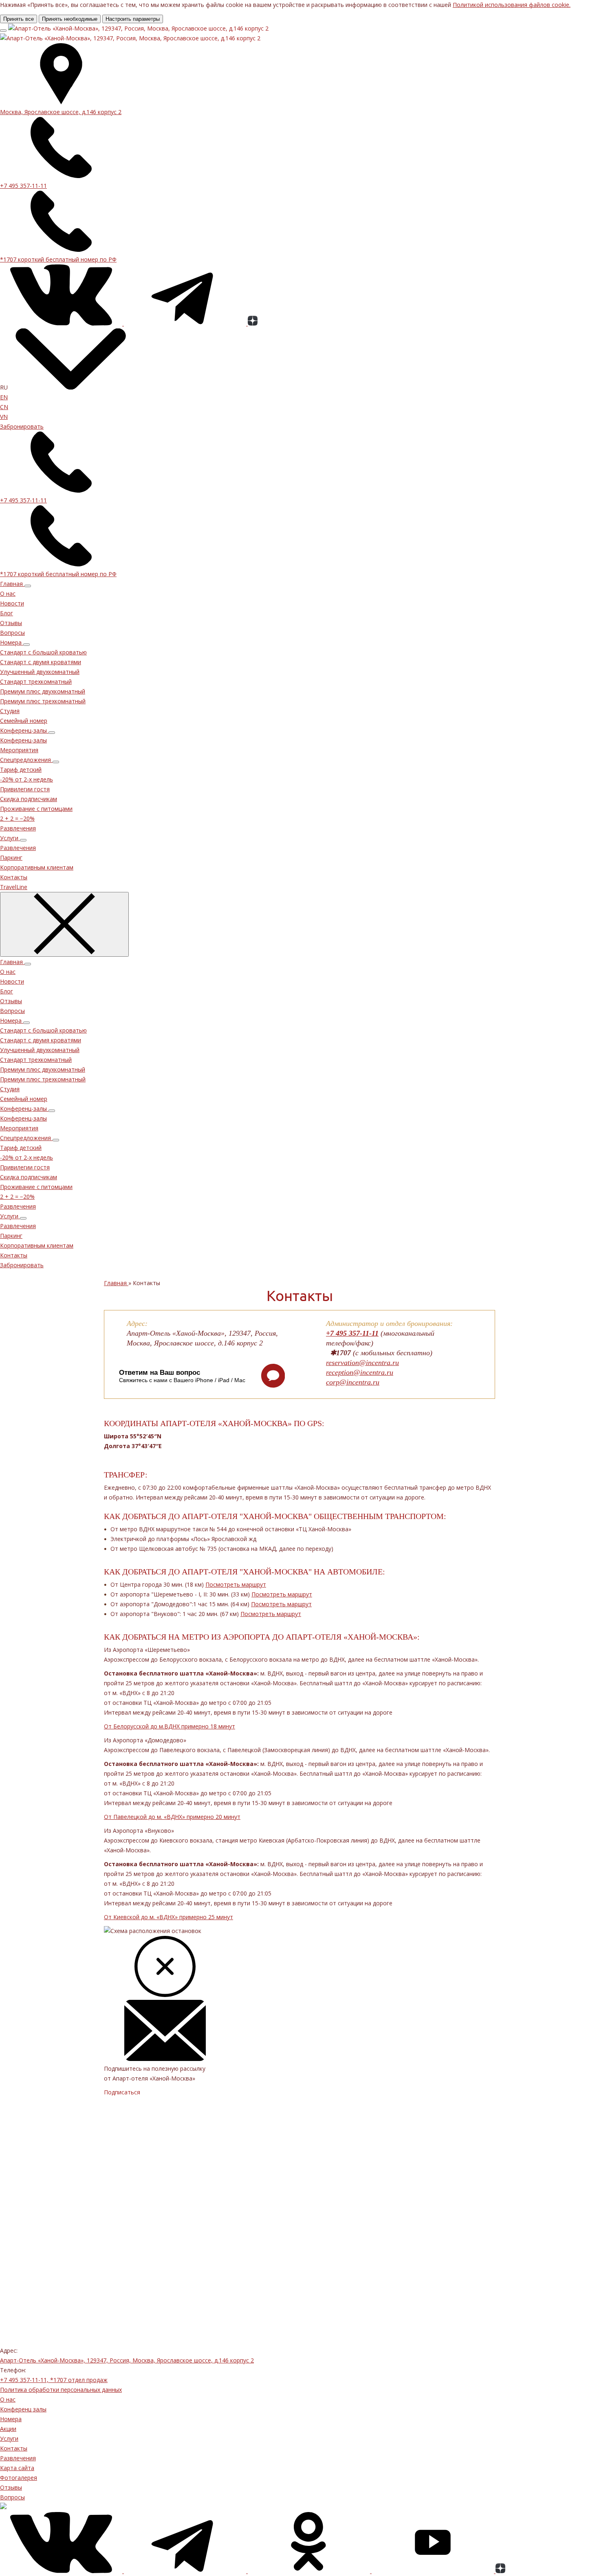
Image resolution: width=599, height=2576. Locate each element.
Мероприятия (19, 750)
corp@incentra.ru (353, 1382)
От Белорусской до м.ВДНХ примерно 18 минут (170, 1726)
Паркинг (11, 858)
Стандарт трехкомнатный (36, 681)
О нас (8, 593)
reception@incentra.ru (360, 1372)
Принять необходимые (70, 19)
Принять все (19, 19)
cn (4, 407)
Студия (10, 711)
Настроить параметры (133, 19)
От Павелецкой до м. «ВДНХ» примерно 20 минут (172, 1817)
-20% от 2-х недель (26, 779)
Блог (7, 613)
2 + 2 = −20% (17, 818)
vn (4, 417)
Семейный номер (24, 721)
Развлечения (18, 848)
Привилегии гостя (25, 789)
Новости (12, 603)
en (4, 397)
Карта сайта (17, 2468)
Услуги (9, 2438)
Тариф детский (21, 769)
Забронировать (22, 426)
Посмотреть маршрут (236, 1584)
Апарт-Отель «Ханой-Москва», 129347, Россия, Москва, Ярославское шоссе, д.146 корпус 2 (127, 2360)
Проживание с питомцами (36, 809)
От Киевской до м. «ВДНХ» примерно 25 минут (168, 1917)
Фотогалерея (19, 2478)
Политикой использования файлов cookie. (512, 5)
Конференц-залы (23, 740)
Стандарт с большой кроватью (43, 652)
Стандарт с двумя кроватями (41, 662)
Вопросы (12, 633)
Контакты (14, 2448)
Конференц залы (23, 2409)
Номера (11, 2419)
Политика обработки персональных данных (61, 2390)
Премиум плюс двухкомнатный (43, 691)
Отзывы (11, 623)
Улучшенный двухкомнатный (40, 672)
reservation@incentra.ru (362, 1363)
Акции (8, 2429)
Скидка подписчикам (29, 799)
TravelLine (14, 887)
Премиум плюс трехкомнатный (43, 701)
